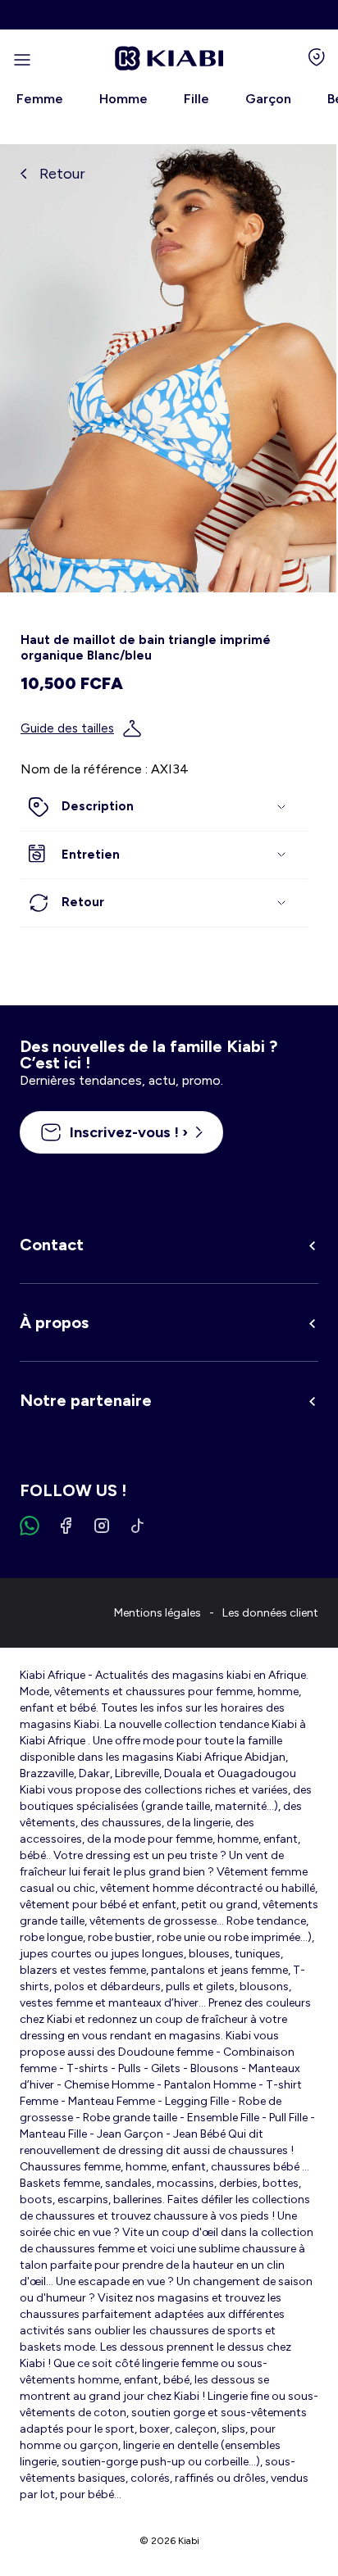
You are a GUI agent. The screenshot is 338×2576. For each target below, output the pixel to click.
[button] (164, 807)
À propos (54, 1322)
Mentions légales (158, 1613)
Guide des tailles (67, 728)
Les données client (270, 1613)
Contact (52, 1245)
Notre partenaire (86, 1400)
